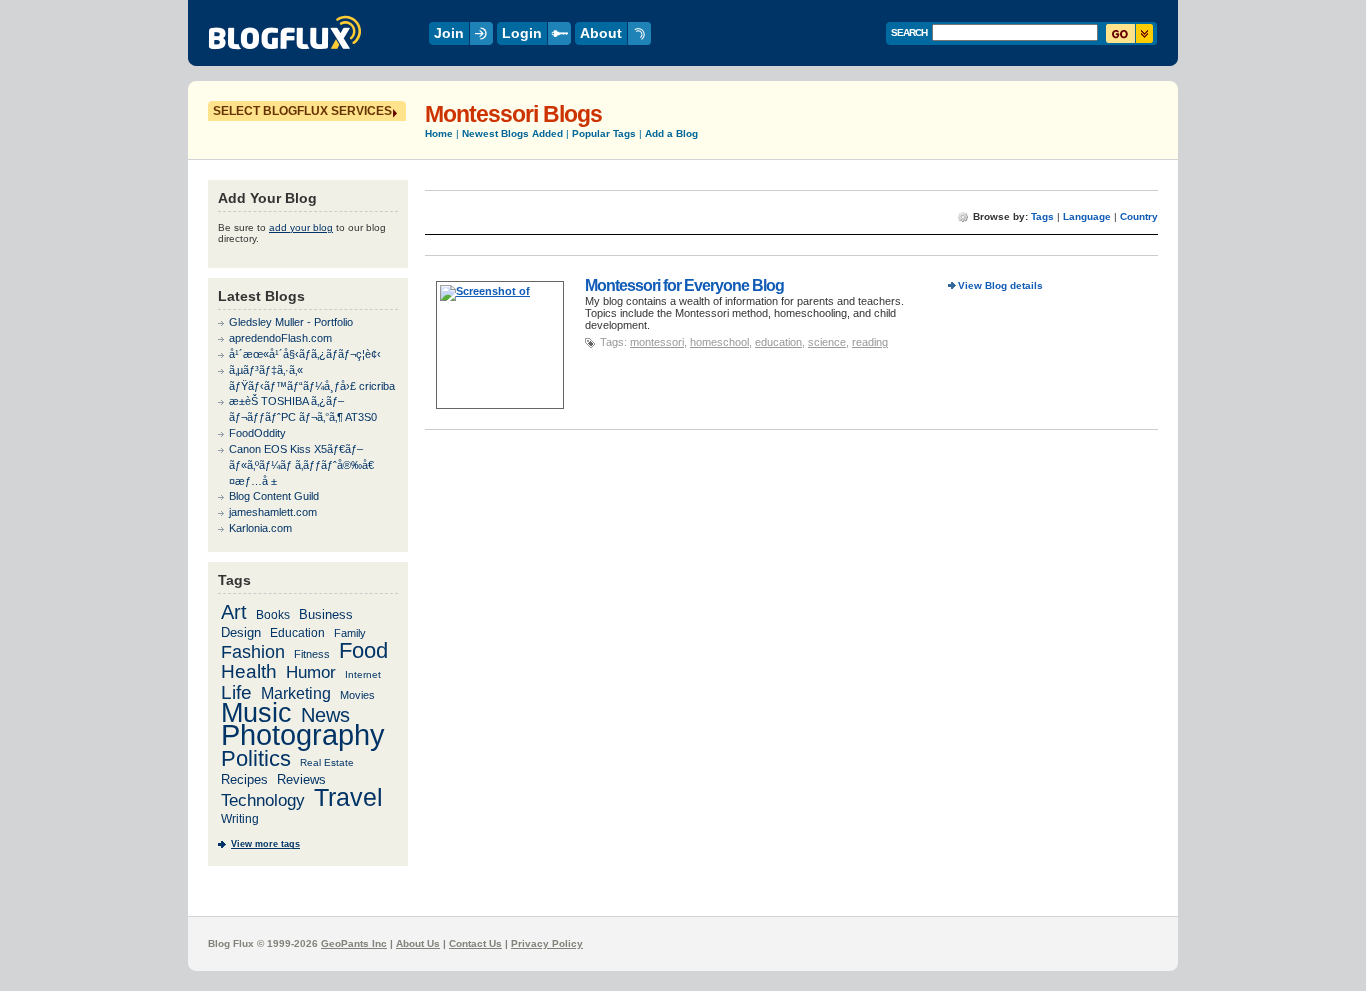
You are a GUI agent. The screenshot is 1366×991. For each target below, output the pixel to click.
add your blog (301, 227)
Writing (240, 819)
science (827, 342)
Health (249, 671)
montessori (657, 342)
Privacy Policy (547, 943)
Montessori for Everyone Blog (684, 285)
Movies (357, 695)
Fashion (253, 651)
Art (234, 612)
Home (439, 133)
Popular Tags (604, 133)
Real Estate (327, 762)
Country (1139, 216)
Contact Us (475, 943)
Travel (348, 797)
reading (870, 342)
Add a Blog (671, 133)
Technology (263, 800)
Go (1129, 33)
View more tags (265, 844)
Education (297, 632)
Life (236, 692)
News (325, 715)
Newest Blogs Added (512, 133)
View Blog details (1000, 285)
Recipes (244, 779)
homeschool (719, 342)
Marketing (296, 693)
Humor (311, 672)
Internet (363, 674)
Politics (256, 759)
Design (241, 632)
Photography (303, 735)
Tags (1042, 216)
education (778, 342)
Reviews (301, 779)
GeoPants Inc (354, 943)
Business (326, 614)
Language (1087, 216)
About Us (418, 943)
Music (256, 712)
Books (273, 614)
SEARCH (909, 32)
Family (350, 633)
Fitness (312, 654)
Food (363, 650)
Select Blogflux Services (302, 111)
